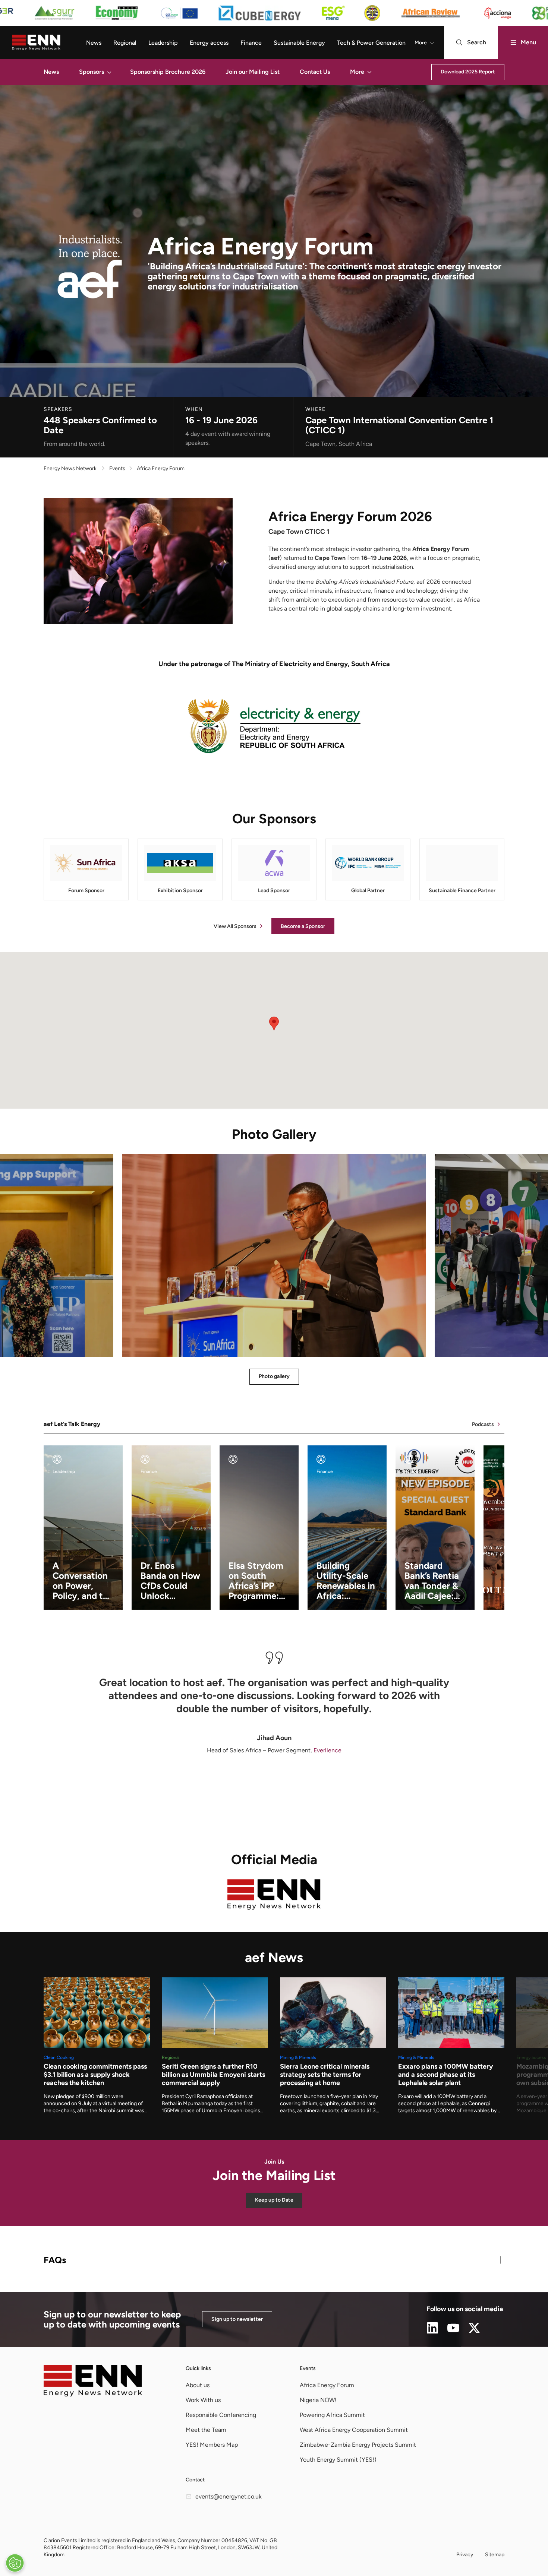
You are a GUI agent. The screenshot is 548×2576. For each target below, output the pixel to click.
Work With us (203, 2400)
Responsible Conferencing (221, 2415)
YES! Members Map (212, 2445)
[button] (109, 72)
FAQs (55, 2260)
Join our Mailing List (253, 72)
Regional (125, 43)
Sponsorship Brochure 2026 (168, 72)
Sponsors (92, 72)
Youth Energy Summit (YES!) (338, 2460)
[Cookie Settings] (15, 2563)
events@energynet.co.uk (229, 2496)
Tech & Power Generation (371, 43)
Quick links (198, 2368)
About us (198, 2385)
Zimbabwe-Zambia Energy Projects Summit (358, 2445)
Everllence (327, 1750)
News (94, 43)
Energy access (209, 43)
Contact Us (315, 72)
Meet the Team (206, 2430)
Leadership (163, 43)
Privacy (465, 2555)
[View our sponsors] (274, 13)
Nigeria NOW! (318, 2400)
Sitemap (495, 2555)
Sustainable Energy (299, 43)
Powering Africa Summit (332, 2415)
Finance (251, 43)
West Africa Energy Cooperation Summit (354, 2430)
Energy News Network (70, 468)
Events (308, 2368)
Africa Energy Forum (327, 2385)
